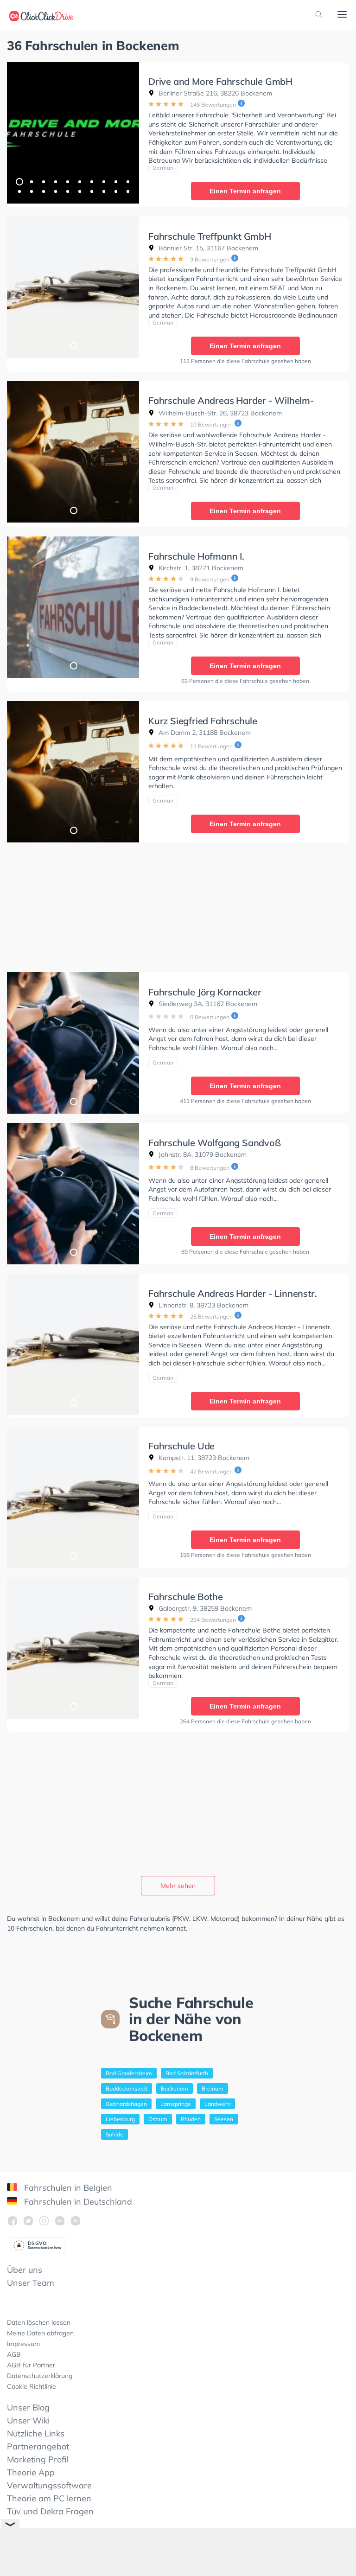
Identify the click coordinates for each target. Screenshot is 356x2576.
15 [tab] (67, 191)
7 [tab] (91, 181)
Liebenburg (120, 2119)
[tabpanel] (73, 133)
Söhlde (114, 2134)
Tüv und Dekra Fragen (50, 2511)
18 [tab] (103, 191)
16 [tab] (79, 191)
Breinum (213, 2088)
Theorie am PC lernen (49, 2498)
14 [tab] (55, 191)
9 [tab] (115, 181)
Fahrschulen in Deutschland (77, 2202)
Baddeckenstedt (127, 2088)
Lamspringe (176, 2104)
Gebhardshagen (126, 2104)
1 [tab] (19, 181)
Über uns (25, 2270)
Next (127, 133)
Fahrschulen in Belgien (67, 2188)
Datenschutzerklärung (40, 2376)
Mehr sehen (178, 1886)
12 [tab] (31, 191)
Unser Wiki (28, 2420)
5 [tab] (67, 181)
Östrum (158, 2119)
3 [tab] (43, 181)
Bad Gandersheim (129, 2073)
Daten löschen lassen (39, 2322)
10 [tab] (127, 181)
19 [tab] (115, 191)
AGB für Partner (31, 2365)
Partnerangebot (38, 2446)
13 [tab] (43, 191)
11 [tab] (19, 191)
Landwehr (217, 2104)
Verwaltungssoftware (49, 2485)
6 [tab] (79, 181)
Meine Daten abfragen (40, 2333)
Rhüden (191, 2119)
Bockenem (175, 2088)
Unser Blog (28, 2407)
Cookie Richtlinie (32, 2386)
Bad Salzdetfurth (187, 2073)
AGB (14, 2354)
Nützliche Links (36, 2433)
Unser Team (31, 2283)
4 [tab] (55, 181)
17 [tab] (91, 191)
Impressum (23, 2344)
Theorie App (31, 2472)
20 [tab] (127, 191)
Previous (19, 133)
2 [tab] (31, 181)
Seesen (224, 2119)
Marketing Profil (38, 2459)
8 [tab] (103, 181)
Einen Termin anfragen (245, 191)
